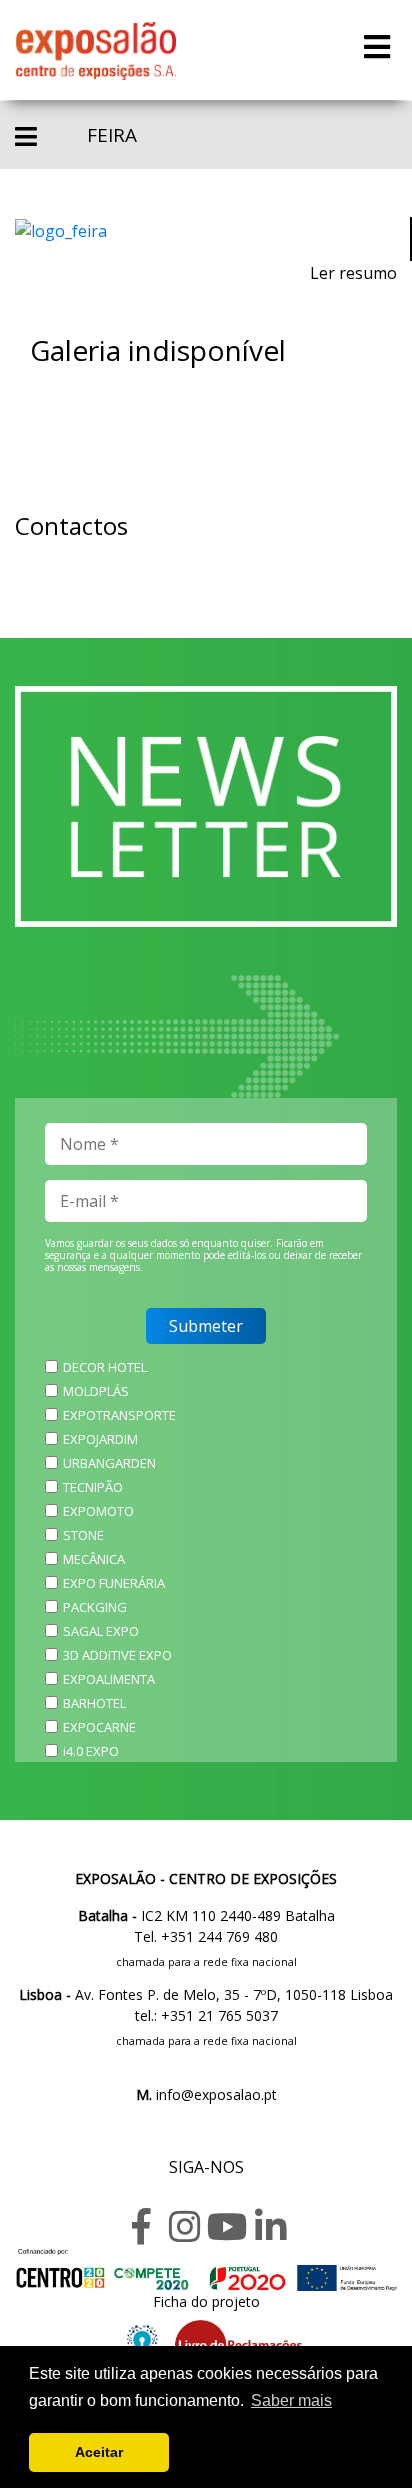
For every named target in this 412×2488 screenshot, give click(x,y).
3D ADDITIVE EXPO (117, 1655)
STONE (83, 1535)
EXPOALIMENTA (109, 1679)
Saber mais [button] (291, 2400)
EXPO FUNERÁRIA (114, 1583)
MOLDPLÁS (96, 1391)
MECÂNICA (94, 1559)
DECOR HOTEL (105, 1367)
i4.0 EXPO (91, 1751)
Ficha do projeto (206, 2301)
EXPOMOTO (98, 1511)
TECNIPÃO (93, 1487)
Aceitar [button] (99, 2452)
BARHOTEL (94, 1703)
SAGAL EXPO (101, 1631)
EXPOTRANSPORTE (119, 1415)
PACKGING (95, 1607)
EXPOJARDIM (100, 1439)
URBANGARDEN (109, 1463)
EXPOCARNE (99, 1727)
